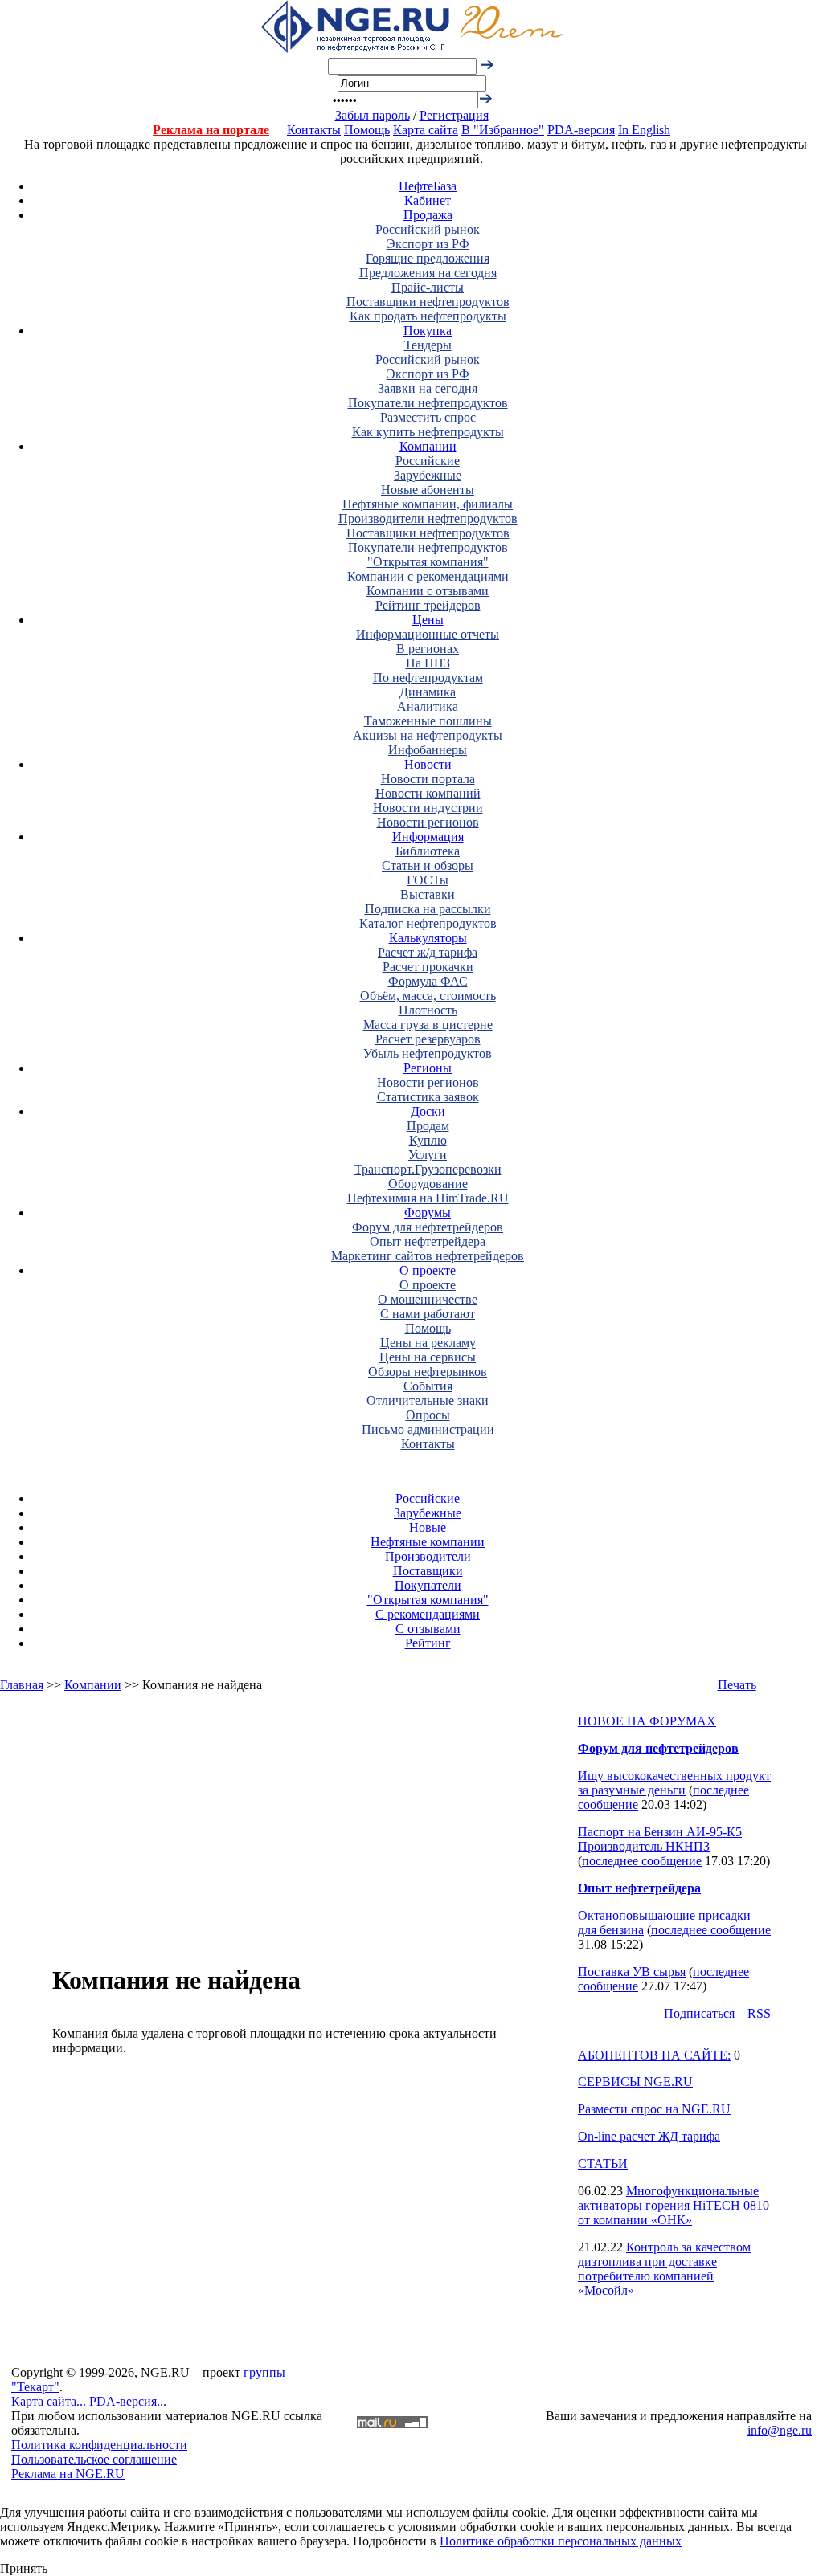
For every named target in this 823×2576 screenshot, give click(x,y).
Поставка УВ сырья (632, 1972)
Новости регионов (428, 822)
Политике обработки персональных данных (561, 2541)
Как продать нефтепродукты (428, 316)
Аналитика (428, 706)
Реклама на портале (211, 130)
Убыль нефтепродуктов (428, 1053)
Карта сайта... (49, 2401)
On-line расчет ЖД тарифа (649, 2136)
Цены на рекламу (428, 1343)
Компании (428, 446)
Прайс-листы (428, 287)
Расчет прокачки (428, 967)
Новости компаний (428, 793)
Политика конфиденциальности (99, 2445)
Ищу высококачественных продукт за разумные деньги (674, 1783)
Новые (428, 1527)
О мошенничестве (428, 1299)
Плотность (428, 1010)
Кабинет (428, 200)
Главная (22, 1685)
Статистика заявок (428, 1097)
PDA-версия (581, 130)
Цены (428, 620)
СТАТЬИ (603, 2164)
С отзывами (428, 1629)
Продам (428, 1126)
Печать (737, 1685)
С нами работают (428, 1314)
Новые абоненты (428, 490)
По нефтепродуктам (428, 678)
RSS (759, 2013)
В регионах (428, 649)
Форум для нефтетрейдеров (428, 1227)
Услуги (428, 1155)
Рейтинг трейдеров (428, 605)
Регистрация (454, 115)
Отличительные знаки (428, 1400)
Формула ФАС (428, 981)
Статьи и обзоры (428, 865)
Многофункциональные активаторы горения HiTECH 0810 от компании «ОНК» (674, 2205)
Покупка (428, 331)
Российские (428, 461)
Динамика (428, 692)
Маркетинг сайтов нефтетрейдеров (428, 1256)
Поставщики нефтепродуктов (428, 302)
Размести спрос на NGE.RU (654, 2109)
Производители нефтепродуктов (428, 518)
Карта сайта (426, 130)
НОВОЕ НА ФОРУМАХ (647, 1721)
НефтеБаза (428, 186)
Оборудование (428, 1184)
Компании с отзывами (428, 591)
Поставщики (428, 1571)
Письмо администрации (428, 1429)
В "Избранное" (503, 130)
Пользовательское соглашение (94, 2459)
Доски (428, 1111)
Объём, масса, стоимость (428, 996)
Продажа (428, 215)
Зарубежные (428, 475)
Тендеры (428, 345)
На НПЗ (428, 663)
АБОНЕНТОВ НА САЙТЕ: (654, 2055)
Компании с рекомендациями (428, 576)
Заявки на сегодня (428, 388)
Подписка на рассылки (428, 909)
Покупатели (428, 1585)
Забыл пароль (373, 115)
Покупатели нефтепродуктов (428, 403)
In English (644, 130)
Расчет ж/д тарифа (428, 952)
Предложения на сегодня (428, 273)
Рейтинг (428, 1643)
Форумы (428, 1212)
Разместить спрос (428, 417)
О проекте (428, 1270)
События (428, 1386)
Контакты (314, 130)
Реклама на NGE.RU (68, 2474)
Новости (428, 764)
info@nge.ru (780, 2430)
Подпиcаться (699, 2013)
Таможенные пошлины (428, 721)
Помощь (367, 130)
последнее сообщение (642, 1861)
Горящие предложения (428, 258)
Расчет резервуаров (428, 1039)
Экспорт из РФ (428, 244)
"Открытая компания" (428, 562)
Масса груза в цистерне (428, 1025)
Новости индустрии (428, 808)
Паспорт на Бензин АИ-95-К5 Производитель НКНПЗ (660, 1839)
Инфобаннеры (428, 750)
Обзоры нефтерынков (428, 1372)
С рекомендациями (428, 1614)
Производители (428, 1556)
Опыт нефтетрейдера (428, 1241)
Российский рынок (428, 229)
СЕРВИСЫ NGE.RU (635, 2082)
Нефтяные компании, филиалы (428, 504)
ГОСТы (428, 880)
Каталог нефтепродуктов (428, 923)
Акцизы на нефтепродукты (428, 735)
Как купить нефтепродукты (428, 432)
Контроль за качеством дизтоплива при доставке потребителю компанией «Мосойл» (664, 2269)
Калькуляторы (428, 938)
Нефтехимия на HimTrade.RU (428, 1198)
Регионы (428, 1068)
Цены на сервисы (428, 1357)
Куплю (428, 1140)
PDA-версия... (128, 2401)
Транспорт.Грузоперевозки (428, 1169)
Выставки (428, 894)
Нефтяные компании (428, 1542)
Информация (428, 837)
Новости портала (428, 779)
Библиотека (428, 851)
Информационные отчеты (428, 634)
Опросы (428, 1415)
